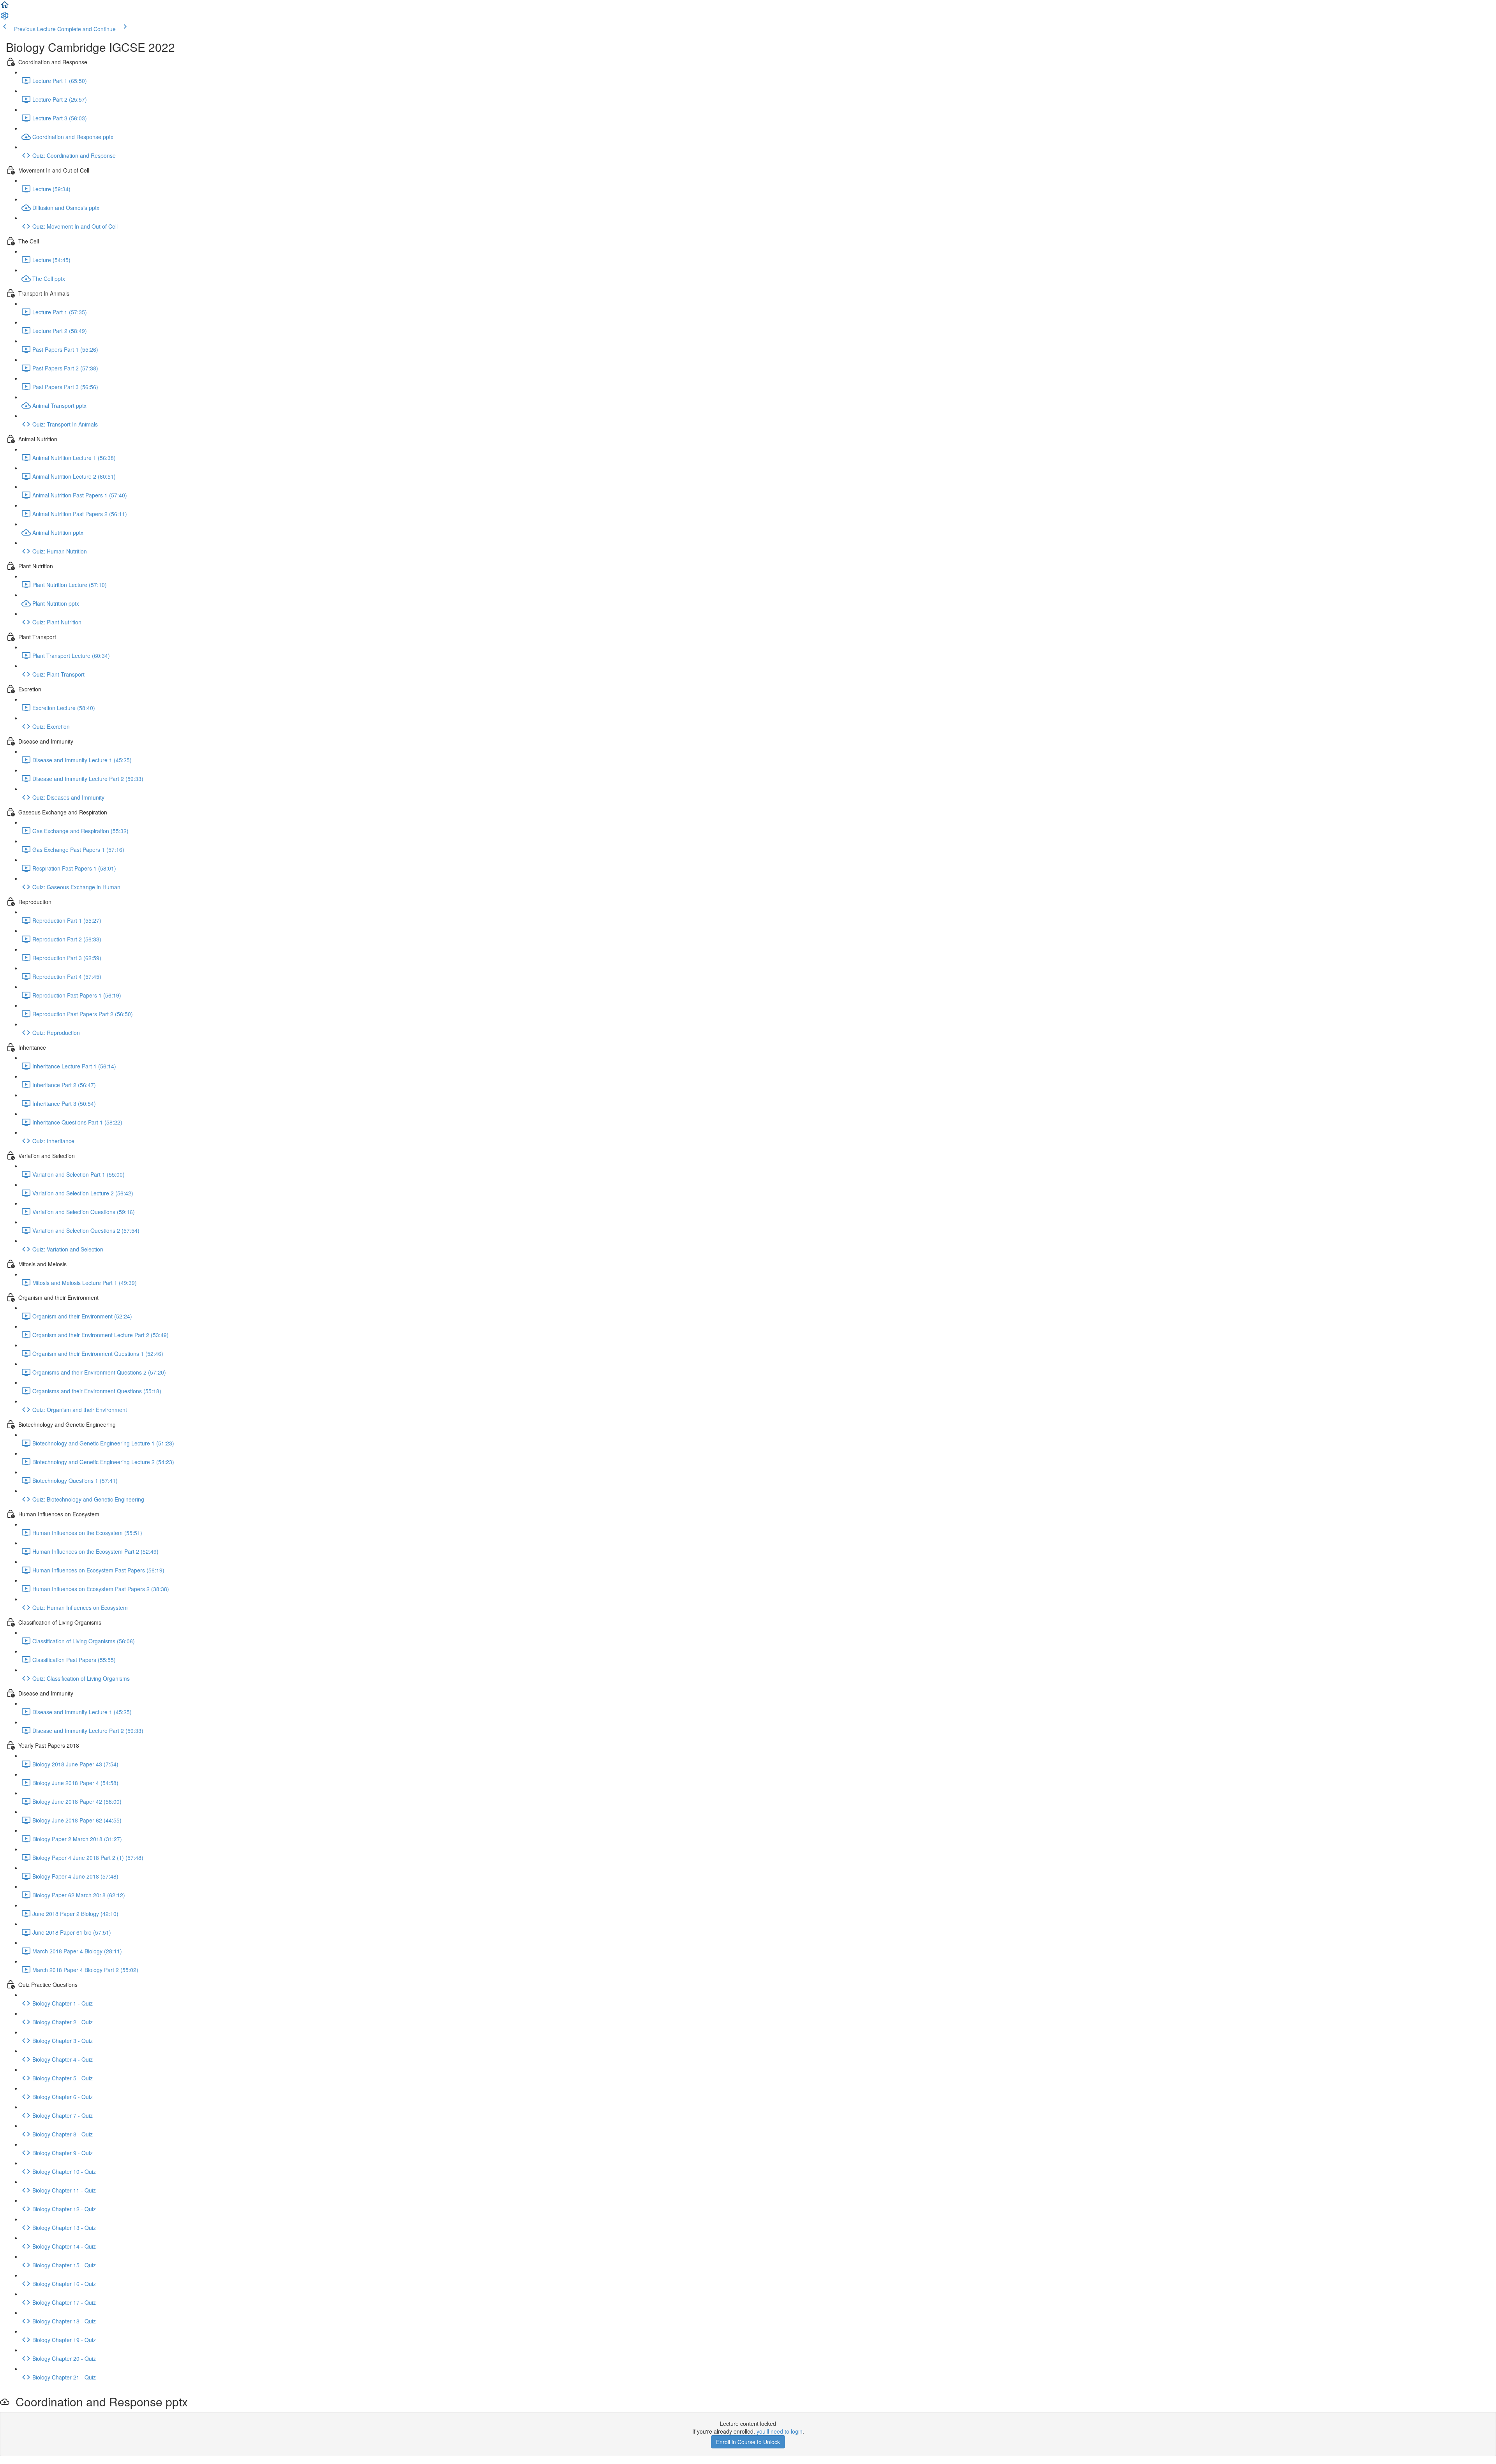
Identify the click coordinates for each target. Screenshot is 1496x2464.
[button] (5, 7)
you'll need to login (780, 2431)
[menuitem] (5, 18)
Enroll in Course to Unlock (748, 2442)
